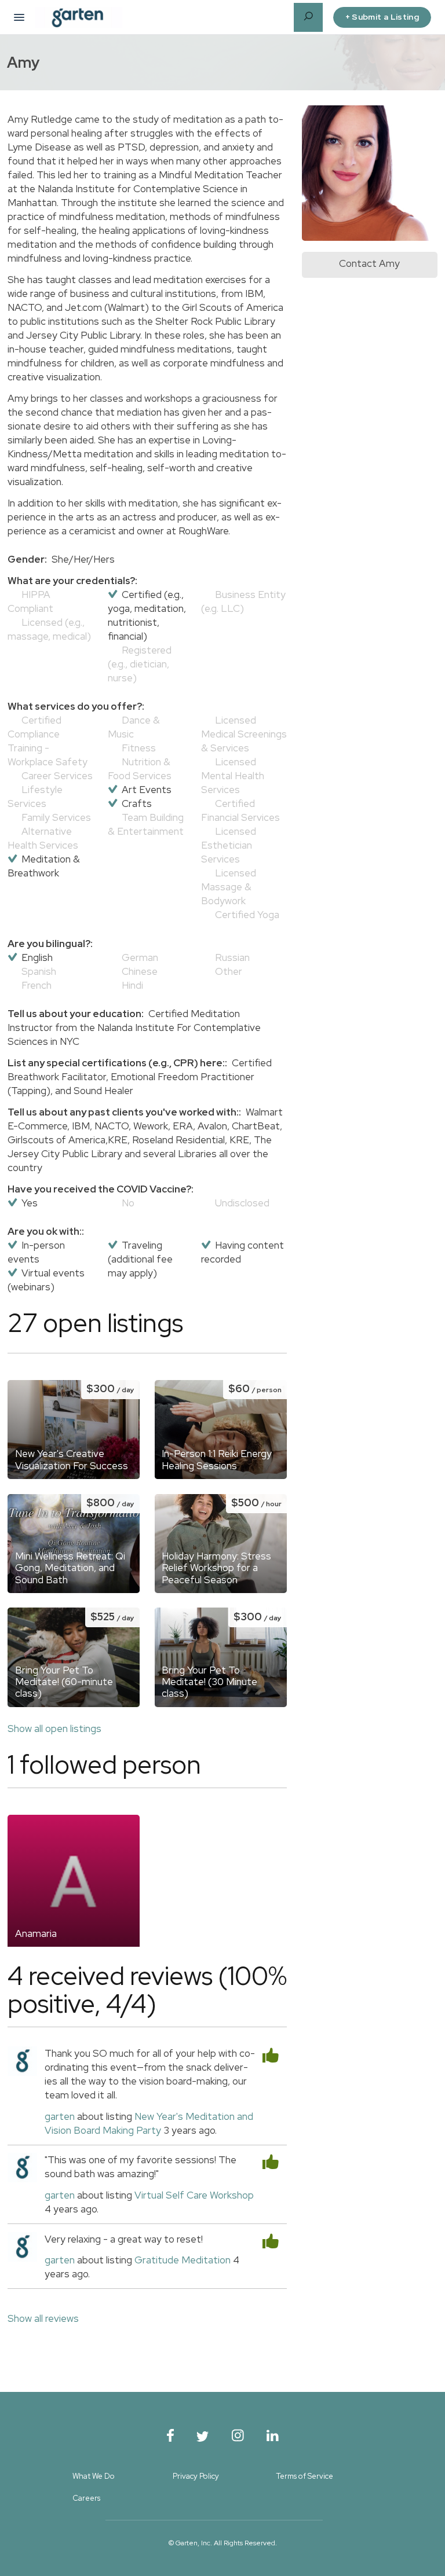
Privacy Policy (196, 2476)
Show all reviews (43, 2318)
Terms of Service (305, 2476)
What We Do (94, 2476)
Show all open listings (54, 1729)
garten (60, 2116)
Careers (86, 2498)
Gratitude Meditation (183, 2260)
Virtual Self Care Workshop (194, 2195)
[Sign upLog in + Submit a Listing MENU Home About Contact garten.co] (19, 17)
